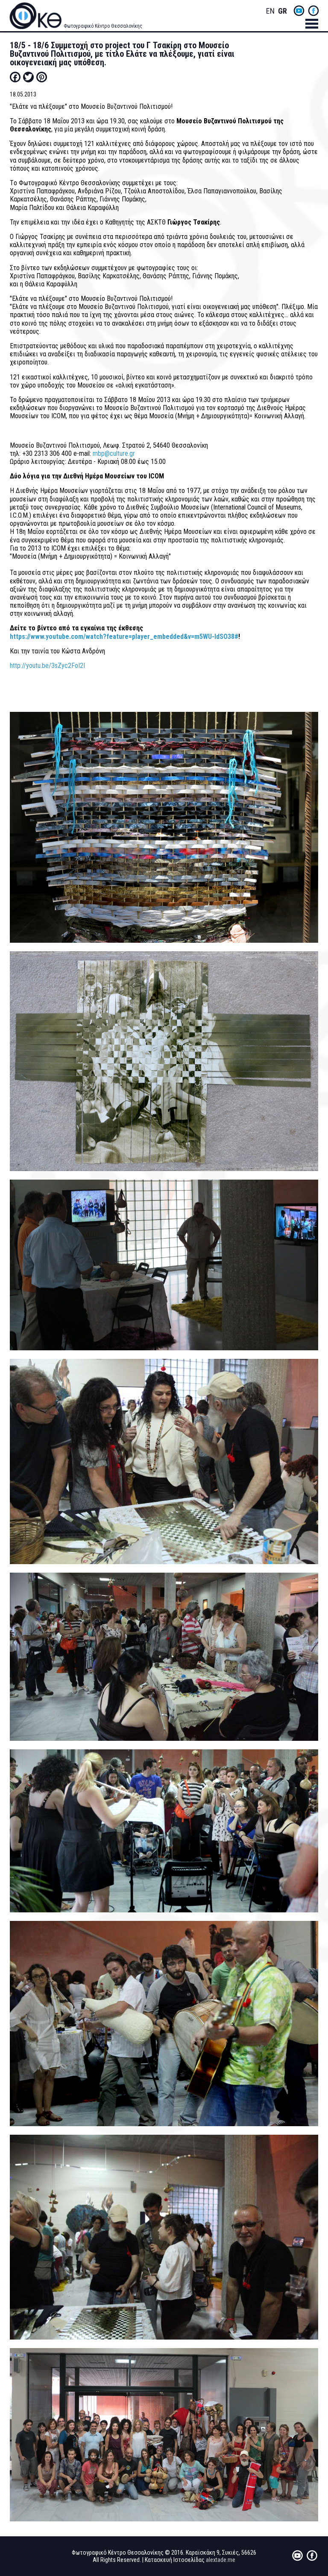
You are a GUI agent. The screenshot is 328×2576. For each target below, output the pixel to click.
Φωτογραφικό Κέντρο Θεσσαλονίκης (103, 26)
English (270, 11)
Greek (282, 11)
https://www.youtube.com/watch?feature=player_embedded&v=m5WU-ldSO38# (124, 637)
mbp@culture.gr (114, 453)
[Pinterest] (42, 77)
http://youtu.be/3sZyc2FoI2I (47, 666)
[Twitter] (28, 77)
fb (313, 11)
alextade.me (221, 2560)
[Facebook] (15, 77)
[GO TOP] (310, 2441)
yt (299, 11)
